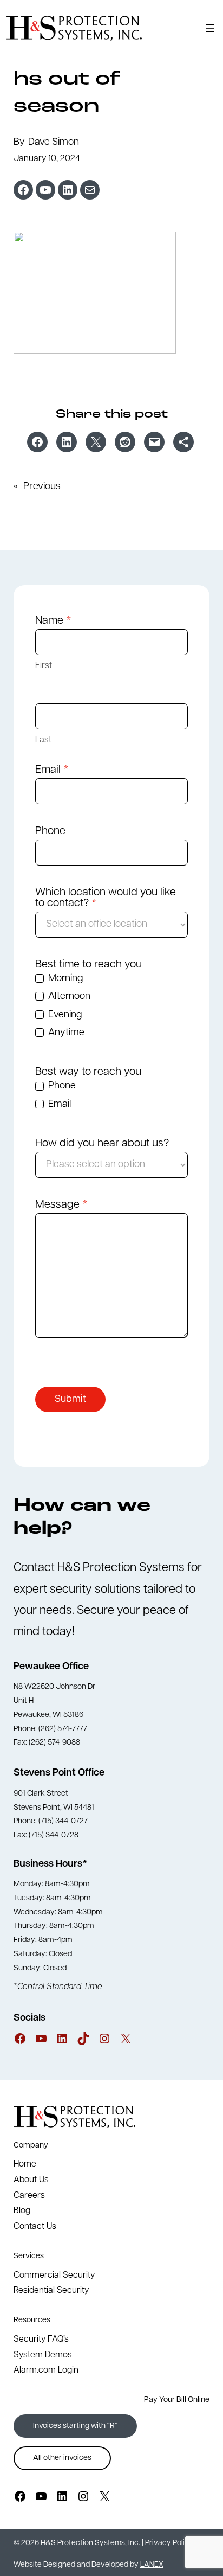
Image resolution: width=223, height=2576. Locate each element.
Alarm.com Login (46, 2370)
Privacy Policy (169, 2543)
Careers (29, 2196)
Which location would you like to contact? (106, 898)
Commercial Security (54, 2276)
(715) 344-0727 (63, 1821)
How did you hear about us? (102, 1144)
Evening (64, 1015)
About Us (31, 2180)
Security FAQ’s (41, 2340)
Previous (42, 487)
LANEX (152, 2565)
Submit (70, 1400)
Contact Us (35, 2227)
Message (61, 1205)
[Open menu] (210, 28)
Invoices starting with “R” (75, 2426)
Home (25, 2164)
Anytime (65, 1033)
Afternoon (68, 997)
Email (52, 770)
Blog (22, 2211)
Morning (64, 979)
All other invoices (62, 2458)
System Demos (43, 2355)
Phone (50, 831)
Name (53, 621)
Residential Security (51, 2291)
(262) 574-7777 (63, 1729)
